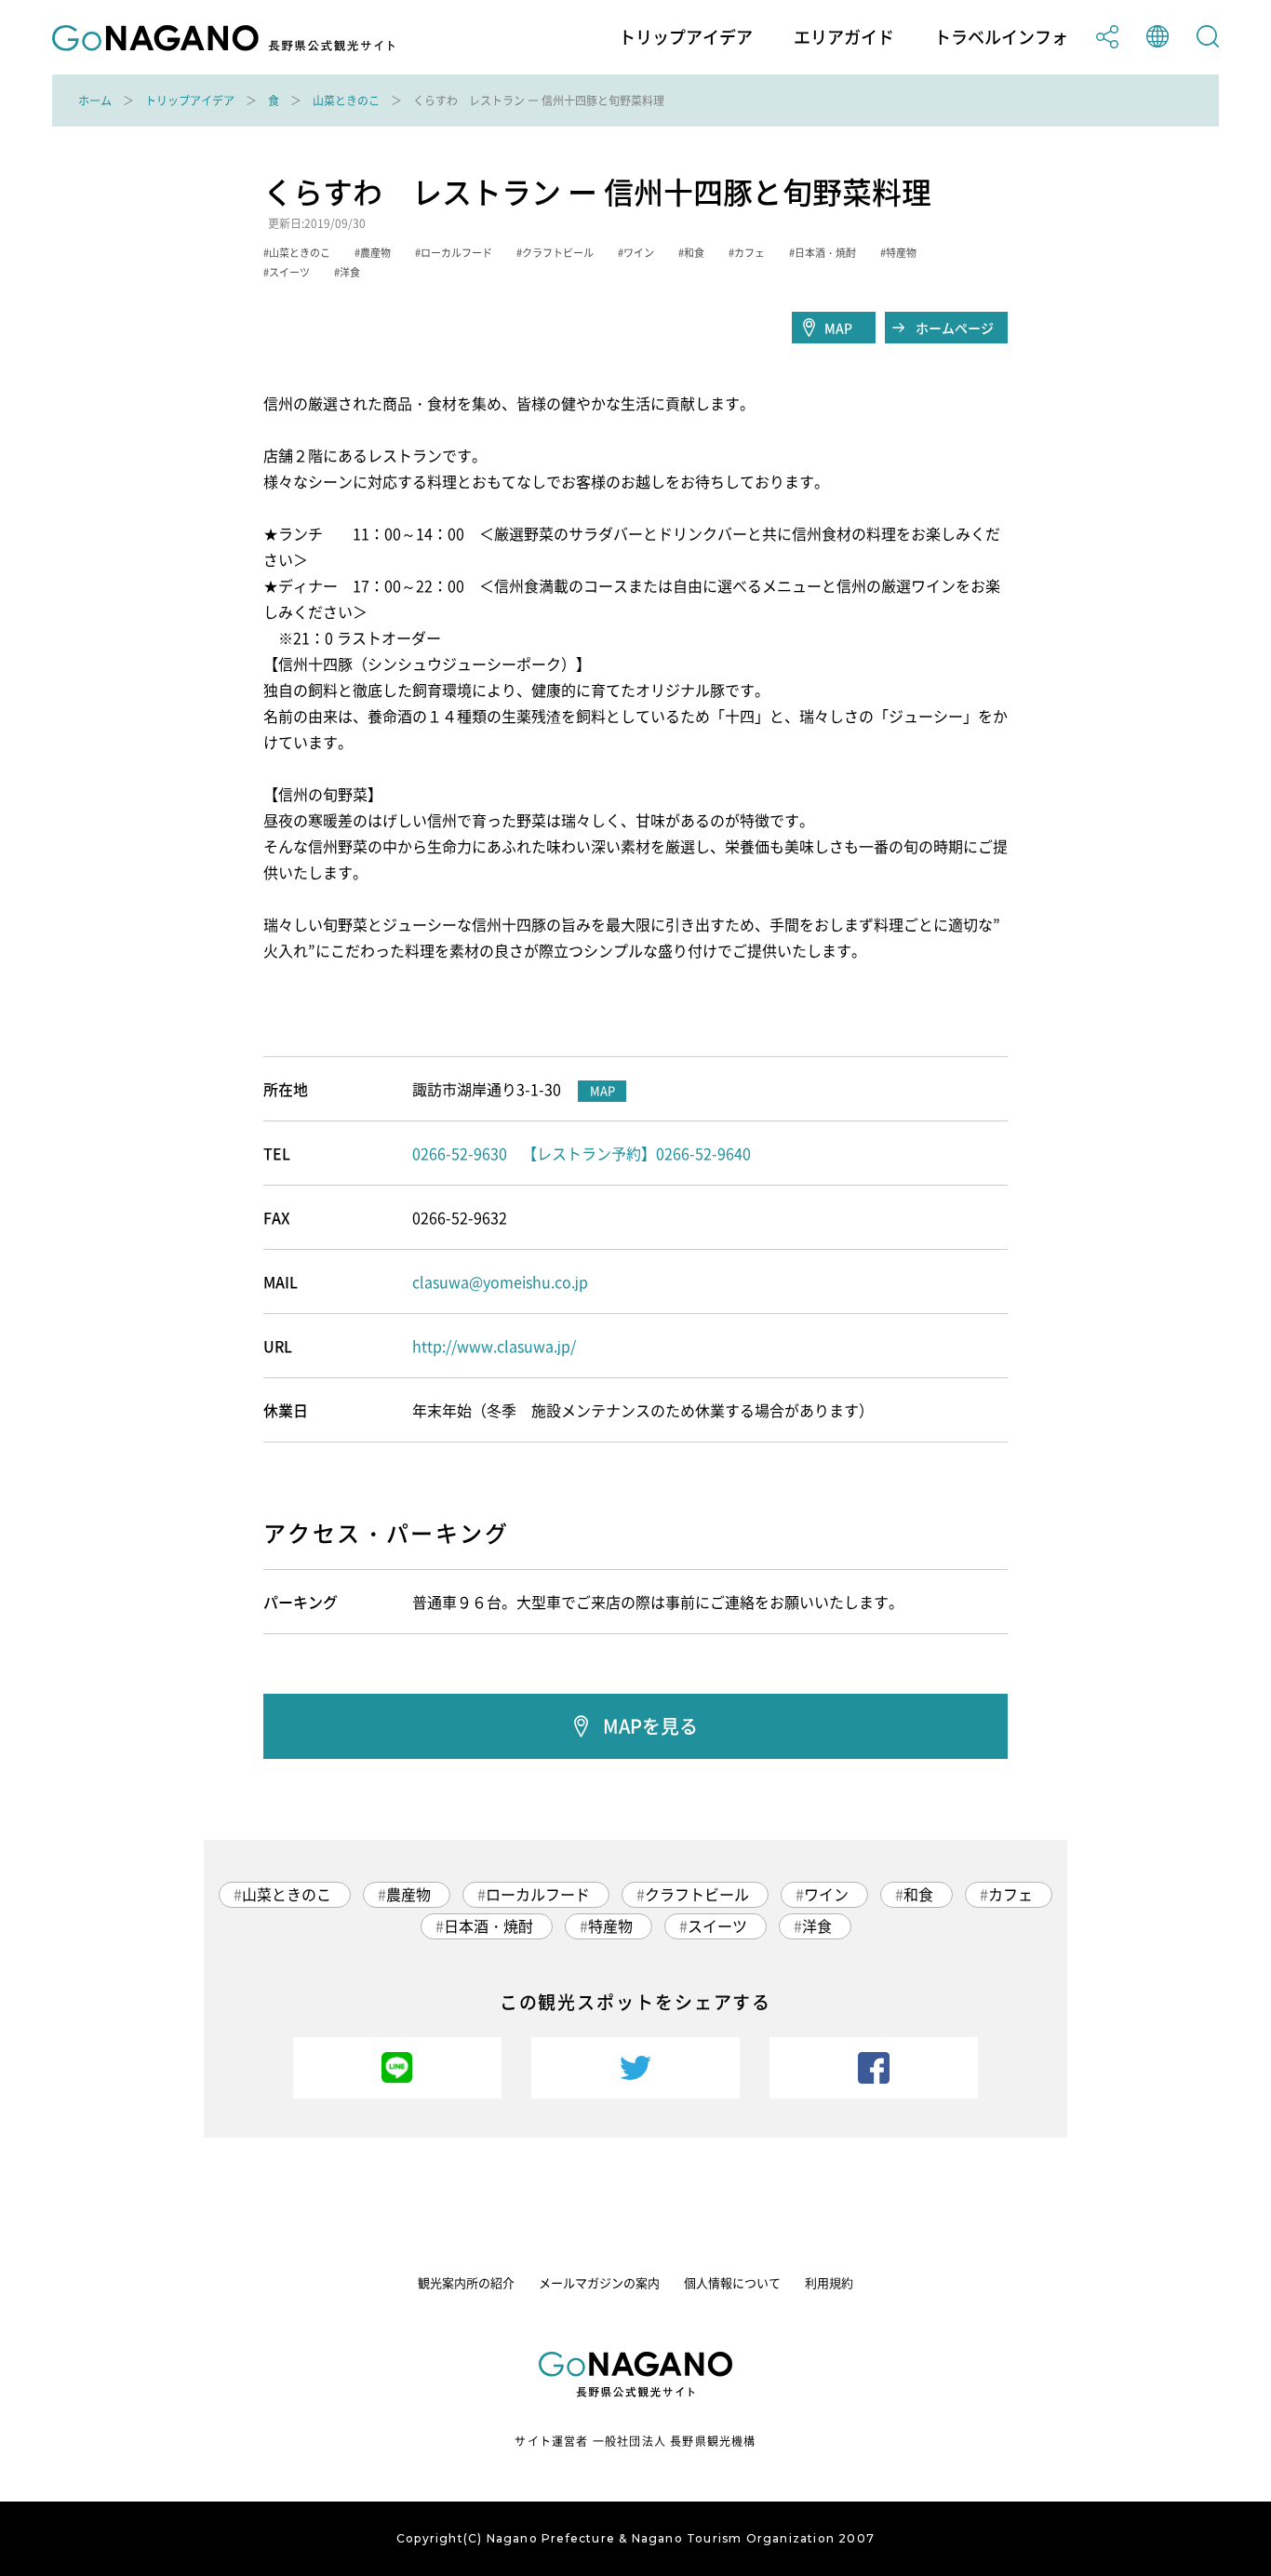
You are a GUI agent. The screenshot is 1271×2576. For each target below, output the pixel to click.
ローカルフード (538, 1894)
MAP (838, 328)
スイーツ (717, 1925)
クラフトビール (697, 1894)
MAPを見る (650, 1726)
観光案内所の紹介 (466, 2282)
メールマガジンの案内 (599, 2282)
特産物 (610, 1925)
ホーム (95, 101)
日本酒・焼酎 (488, 1925)
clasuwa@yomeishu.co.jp (500, 1281)
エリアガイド (844, 37)
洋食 (817, 1925)
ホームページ (955, 328)
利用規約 (829, 2282)
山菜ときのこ (346, 101)
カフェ (1010, 1894)
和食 (918, 1894)
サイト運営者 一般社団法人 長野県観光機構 (635, 2441)
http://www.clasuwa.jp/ (494, 1346)
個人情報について (732, 2282)
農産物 (408, 1894)
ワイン (826, 1894)
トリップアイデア (686, 37)
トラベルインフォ (1001, 37)
